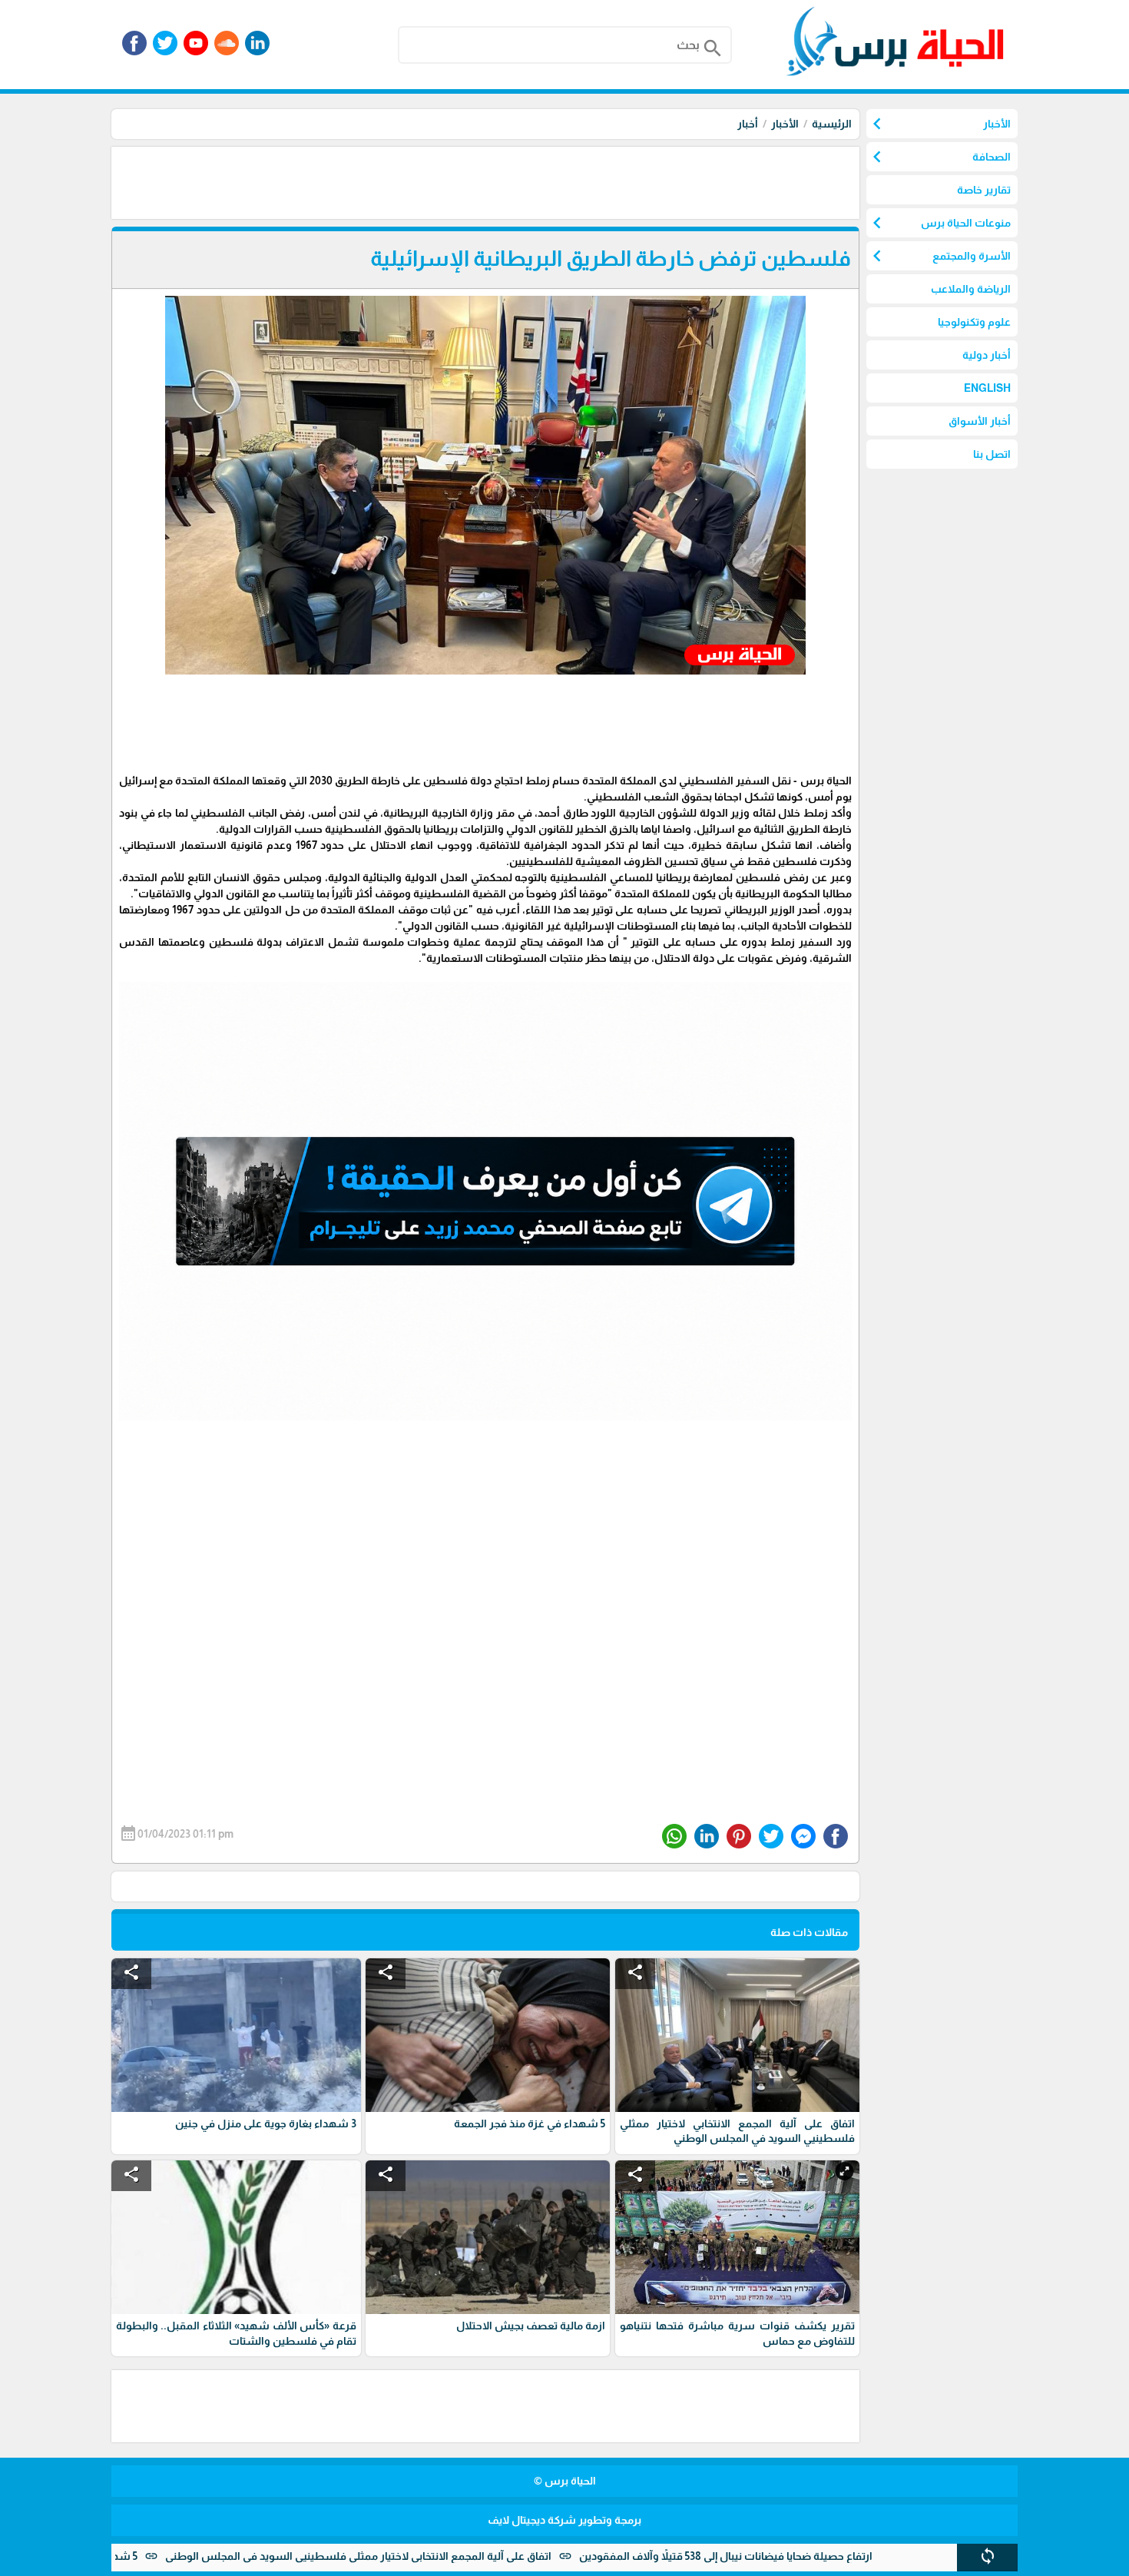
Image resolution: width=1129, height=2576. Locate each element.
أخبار (748, 124)
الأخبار (785, 124)
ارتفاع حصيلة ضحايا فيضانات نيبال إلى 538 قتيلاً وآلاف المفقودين (827, 2556)
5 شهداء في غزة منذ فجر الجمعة (163, 2556)
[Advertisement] (580, 181)
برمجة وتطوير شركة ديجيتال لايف (564, 2520)
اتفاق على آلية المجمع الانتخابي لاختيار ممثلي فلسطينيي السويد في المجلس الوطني (460, 2556)
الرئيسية (832, 124)
